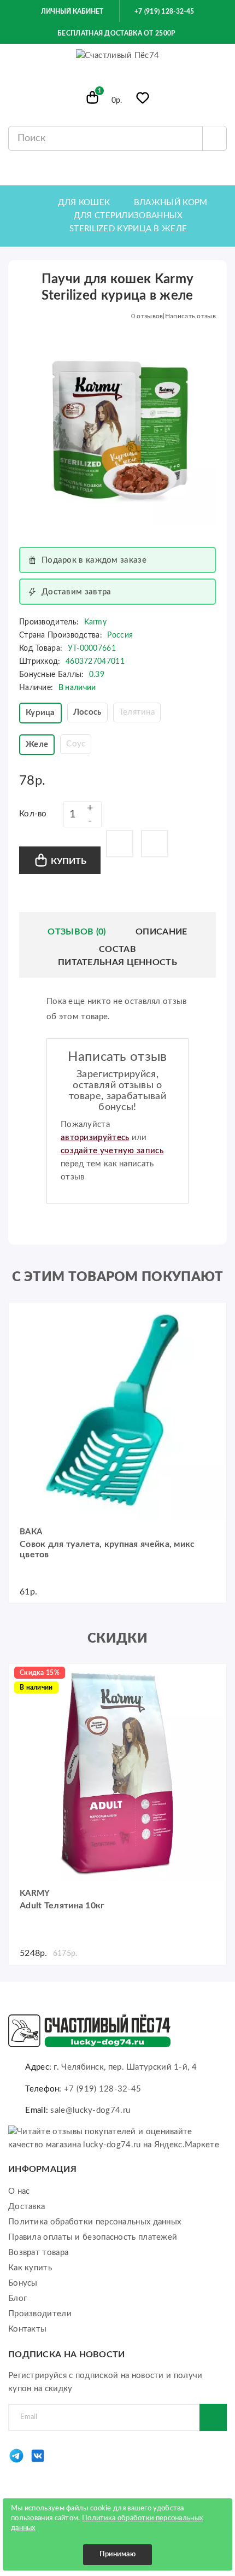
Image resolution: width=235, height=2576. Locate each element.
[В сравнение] (155, 844)
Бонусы (23, 2283)
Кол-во (33, 814)
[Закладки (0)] (143, 100)
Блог (17, 2298)
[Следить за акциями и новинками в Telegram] (16, 2461)
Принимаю (117, 2554)
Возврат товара (38, 2253)
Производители (40, 2314)
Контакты (27, 2329)
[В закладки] (120, 844)
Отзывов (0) (77, 932)
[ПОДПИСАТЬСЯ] (213, 2417)
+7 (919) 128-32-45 (163, 11)
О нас (19, 2191)
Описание (161, 932)
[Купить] (22, 1316)
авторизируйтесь (95, 1138)
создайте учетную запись (112, 1151)
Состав (117, 949)
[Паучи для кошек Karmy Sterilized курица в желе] (117, 427)
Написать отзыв (190, 316)
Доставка (27, 2207)
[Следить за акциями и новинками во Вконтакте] (38, 2461)
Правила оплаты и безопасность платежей (93, 2237)
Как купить (30, 2268)
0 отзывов (147, 316)
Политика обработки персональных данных (95, 2222)
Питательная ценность (117, 962)
